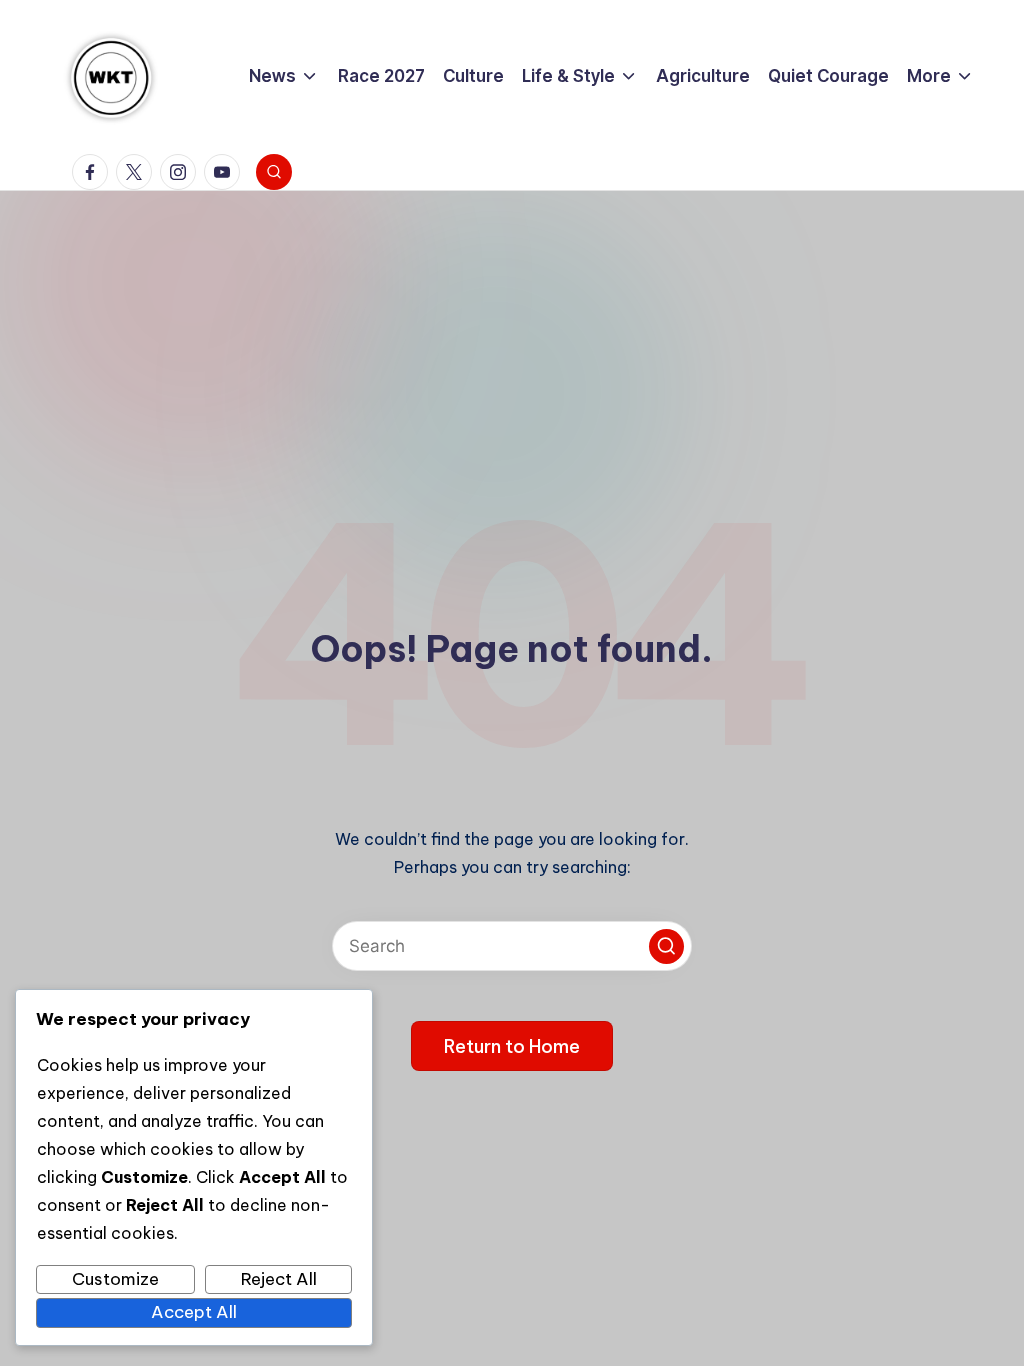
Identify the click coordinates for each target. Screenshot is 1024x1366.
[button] (666, 946)
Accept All (194, 1312)
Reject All (279, 1279)
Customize (115, 1279)
